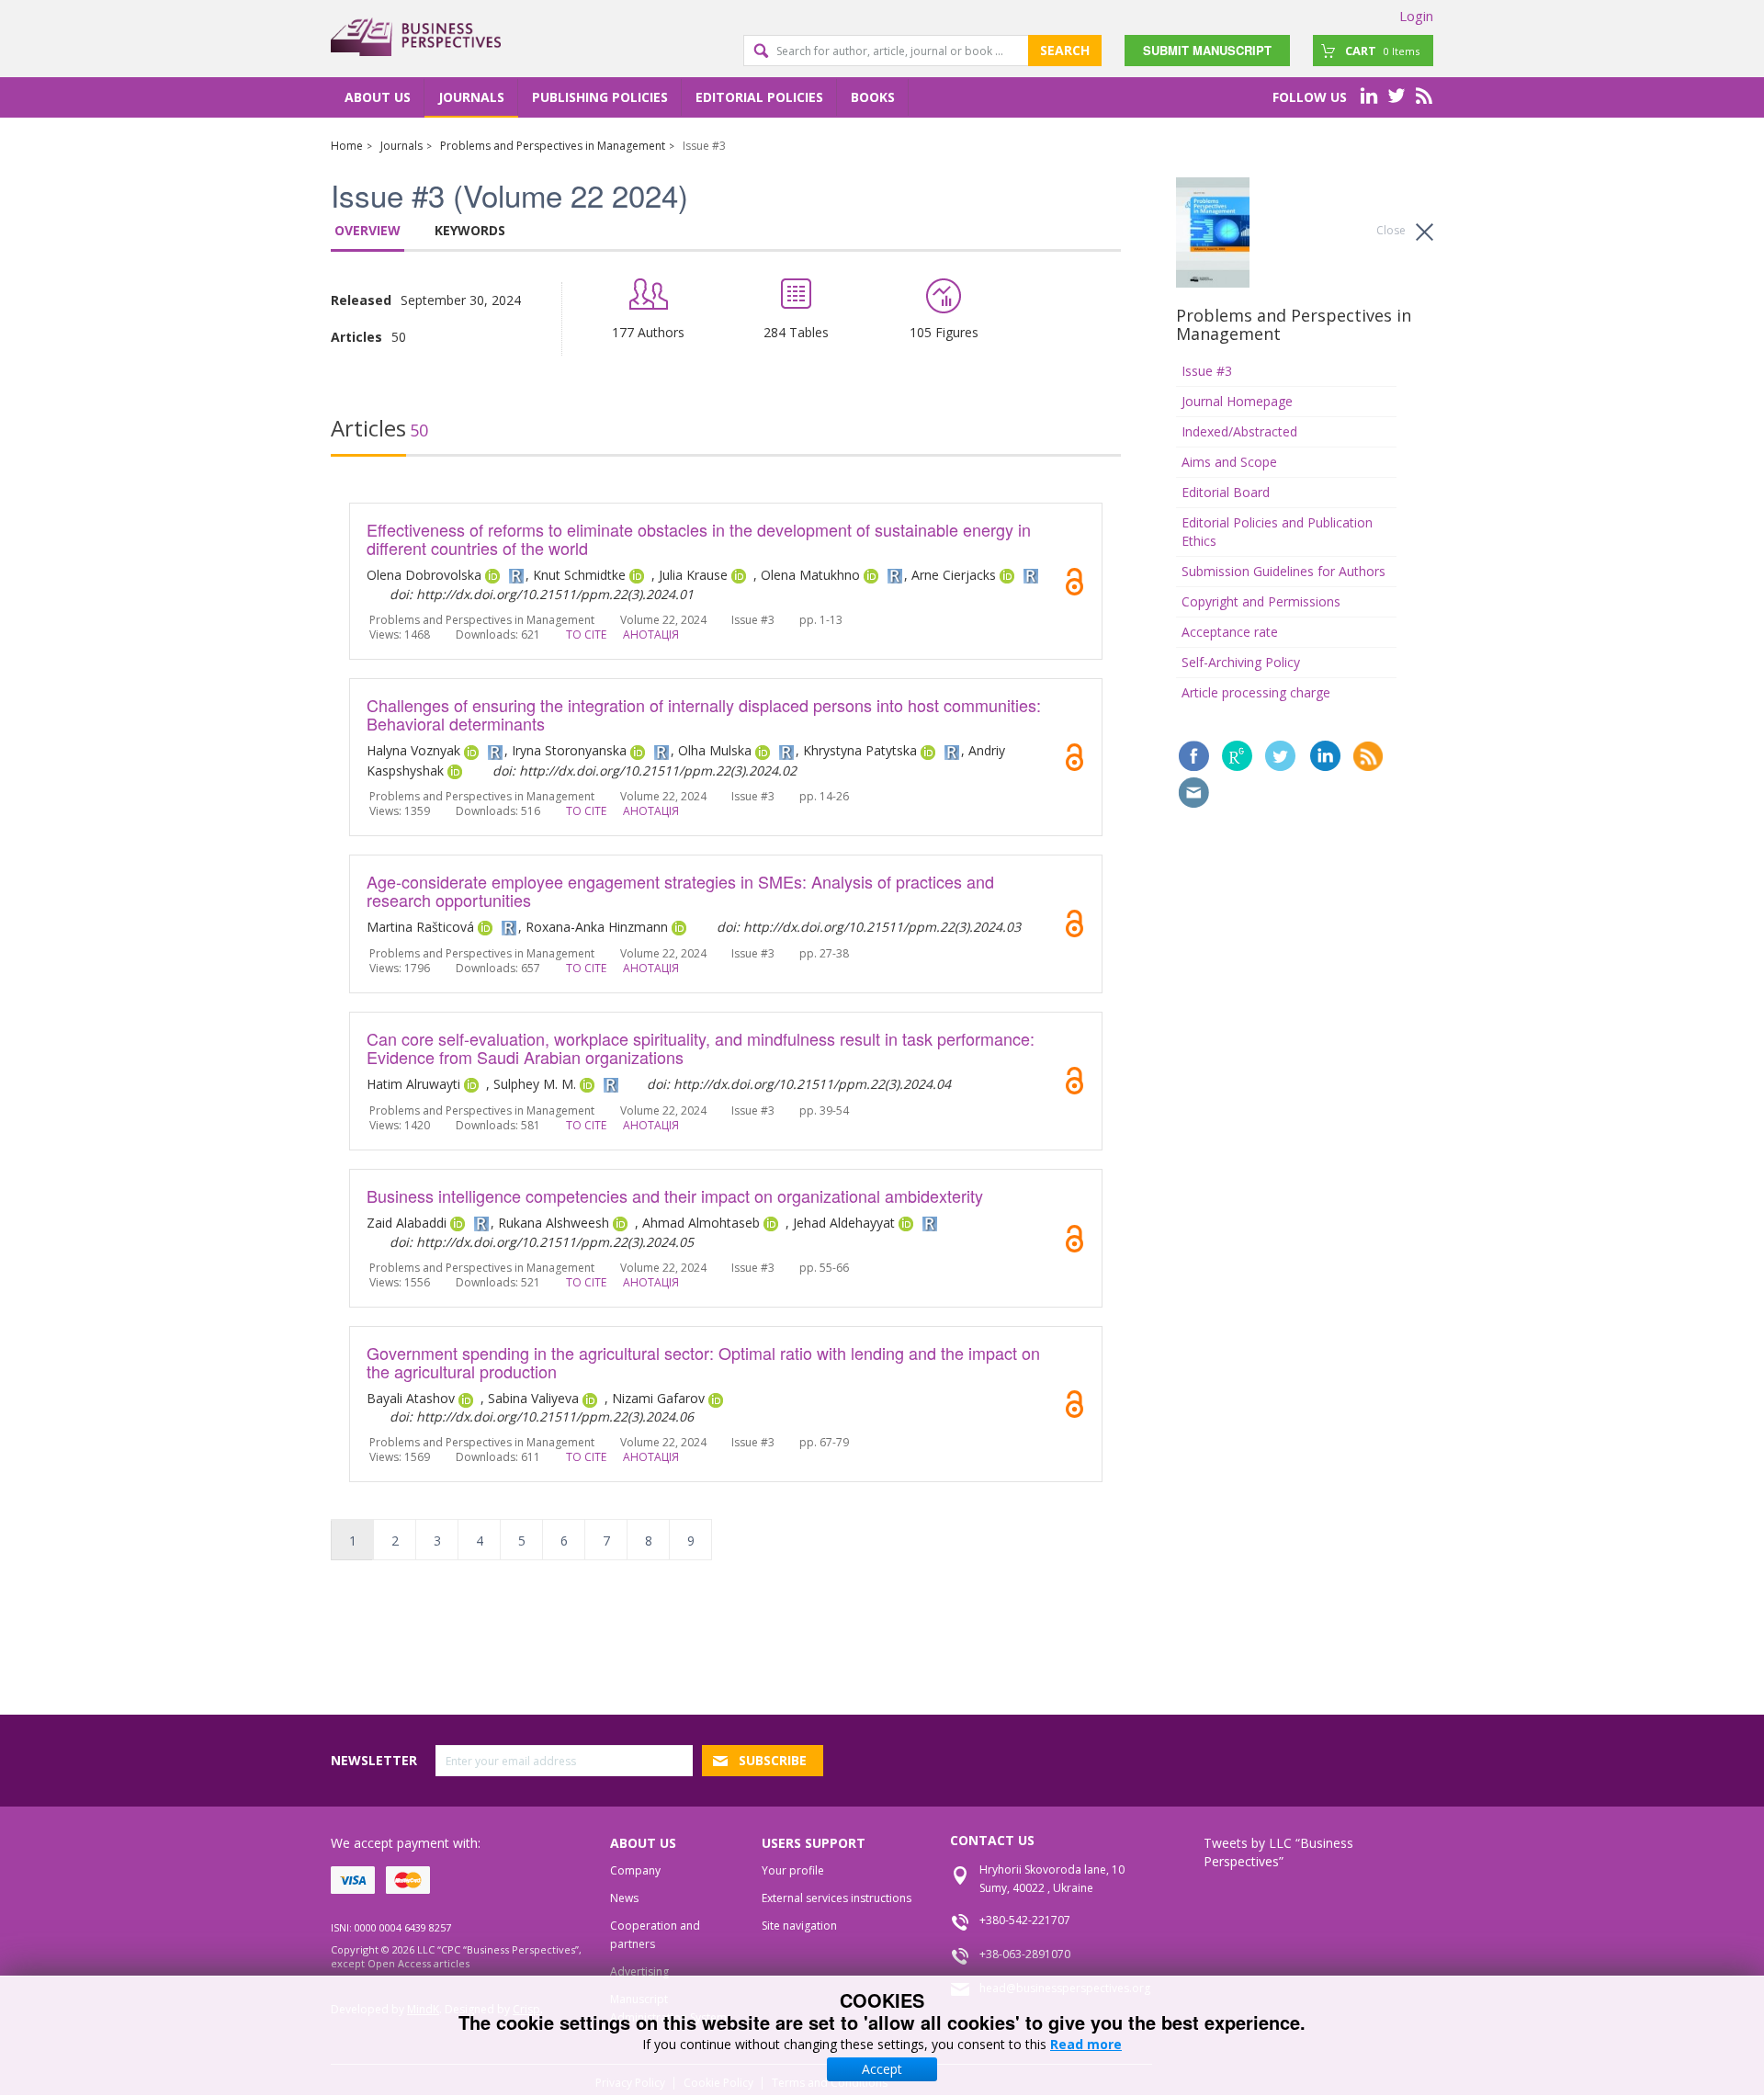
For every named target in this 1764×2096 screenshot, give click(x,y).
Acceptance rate (1230, 632)
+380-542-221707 (1025, 1920)
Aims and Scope (1229, 462)
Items (1382, 51)
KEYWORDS (470, 230)
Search (1065, 50)
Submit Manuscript (1207, 50)
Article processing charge (1256, 692)
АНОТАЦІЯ (651, 634)
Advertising (639, 1971)
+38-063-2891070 (1025, 1954)
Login (1416, 16)
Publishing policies (600, 97)
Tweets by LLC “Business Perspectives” (1278, 1852)
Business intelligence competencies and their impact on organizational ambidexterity (675, 1195)
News (624, 1898)
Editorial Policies (759, 97)
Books (873, 97)
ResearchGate (1237, 756)
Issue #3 (1207, 371)
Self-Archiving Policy (1241, 662)
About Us (378, 97)
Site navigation (799, 1926)
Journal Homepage (1237, 401)
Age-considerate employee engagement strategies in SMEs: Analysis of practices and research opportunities (680, 890)
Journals (471, 97)
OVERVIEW (367, 230)
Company (635, 1870)
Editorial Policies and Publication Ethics (1277, 532)
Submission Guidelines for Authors (1283, 571)
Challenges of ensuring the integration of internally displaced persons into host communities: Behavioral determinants (704, 714)
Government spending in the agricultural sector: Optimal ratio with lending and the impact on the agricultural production (703, 1362)
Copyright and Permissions (1261, 601)
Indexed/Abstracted (1239, 431)
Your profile (793, 1870)
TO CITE (586, 634)
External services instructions (837, 1898)
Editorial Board (1226, 492)
